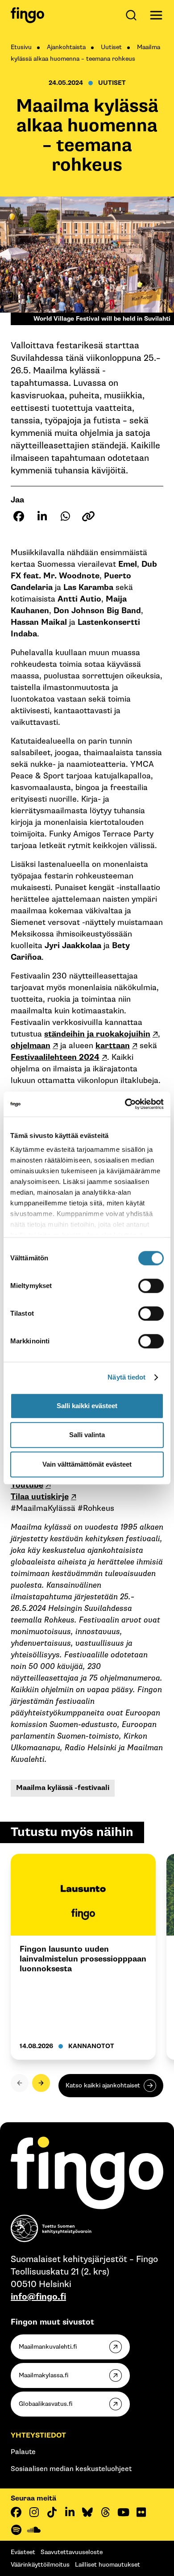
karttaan (113, 1046)
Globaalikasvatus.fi (46, 2404)
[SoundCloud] (34, 2530)
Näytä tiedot (126, 1377)
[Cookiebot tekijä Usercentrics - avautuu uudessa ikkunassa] (125, 1104)
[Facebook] (16, 2512)
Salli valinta (87, 1435)
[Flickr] (141, 2512)
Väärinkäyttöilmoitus (40, 2565)
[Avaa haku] (133, 15)
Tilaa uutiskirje (40, 1497)
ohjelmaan (31, 1046)
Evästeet (23, 2552)
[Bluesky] (87, 2512)
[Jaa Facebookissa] (19, 516)
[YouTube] (123, 2512)
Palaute (23, 2452)
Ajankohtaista (66, 47)
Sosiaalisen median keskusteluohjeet (71, 2469)
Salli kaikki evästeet (87, 1406)
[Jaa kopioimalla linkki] (88, 516)
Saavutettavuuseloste (72, 2552)
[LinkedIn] (70, 2512)
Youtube (27, 1485)
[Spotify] (16, 2530)
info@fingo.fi (38, 2297)
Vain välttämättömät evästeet (87, 1464)
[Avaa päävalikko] (156, 15)
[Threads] (105, 2512)
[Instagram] (34, 2512)
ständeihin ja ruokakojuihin (97, 1034)
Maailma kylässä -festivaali (63, 1788)
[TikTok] (52, 2512)
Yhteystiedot (38, 2436)
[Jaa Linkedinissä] (42, 516)
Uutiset (111, 47)
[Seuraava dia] (41, 2083)
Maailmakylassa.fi (43, 2375)
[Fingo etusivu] (27, 15)
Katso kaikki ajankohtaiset (103, 2085)
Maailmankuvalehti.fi (48, 2347)
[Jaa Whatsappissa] (65, 516)
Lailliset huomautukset (108, 2565)
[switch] (151, 1286)
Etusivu (21, 47)
